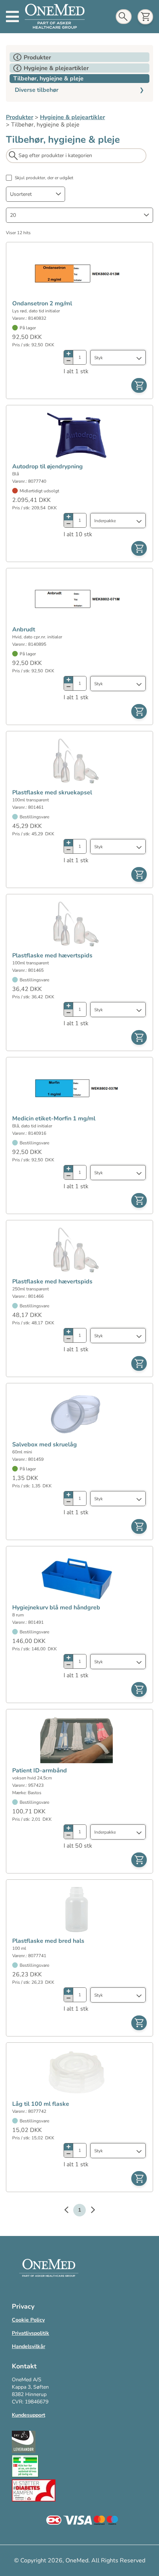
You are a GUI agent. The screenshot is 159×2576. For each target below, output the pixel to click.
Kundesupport (28, 2415)
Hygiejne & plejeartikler (72, 117)
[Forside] (55, 17)
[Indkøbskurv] (145, 17)
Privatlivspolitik (31, 2333)
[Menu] (12, 17)
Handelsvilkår (28, 2346)
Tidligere (70, 2211)
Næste (89, 2211)
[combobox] (35, 194)
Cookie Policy (28, 2320)
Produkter (20, 117)
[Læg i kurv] (139, 385)
